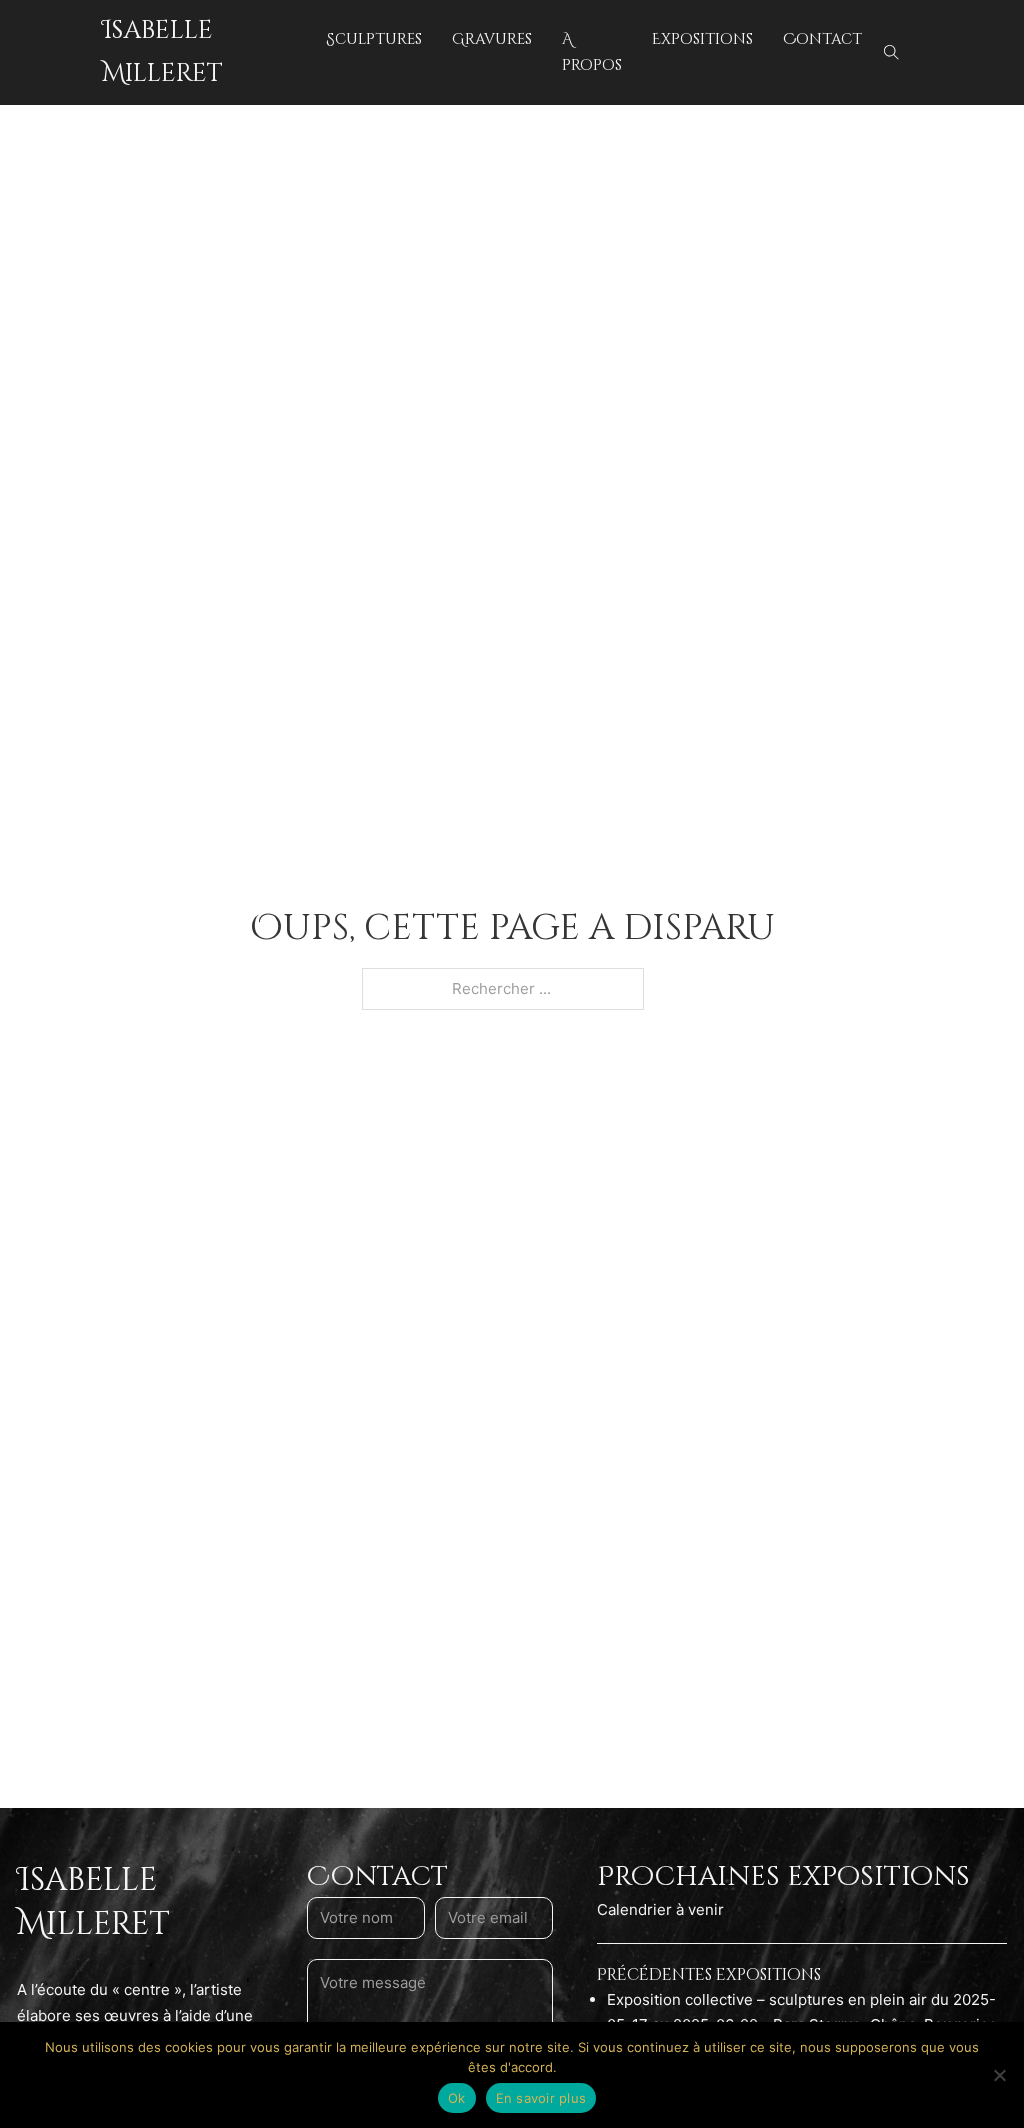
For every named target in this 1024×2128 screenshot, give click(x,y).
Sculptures (374, 39)
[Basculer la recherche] (892, 53)
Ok (457, 2098)
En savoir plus (541, 2098)
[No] (999, 2075)
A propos (592, 52)
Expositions (702, 39)
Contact (822, 39)
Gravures (492, 39)
